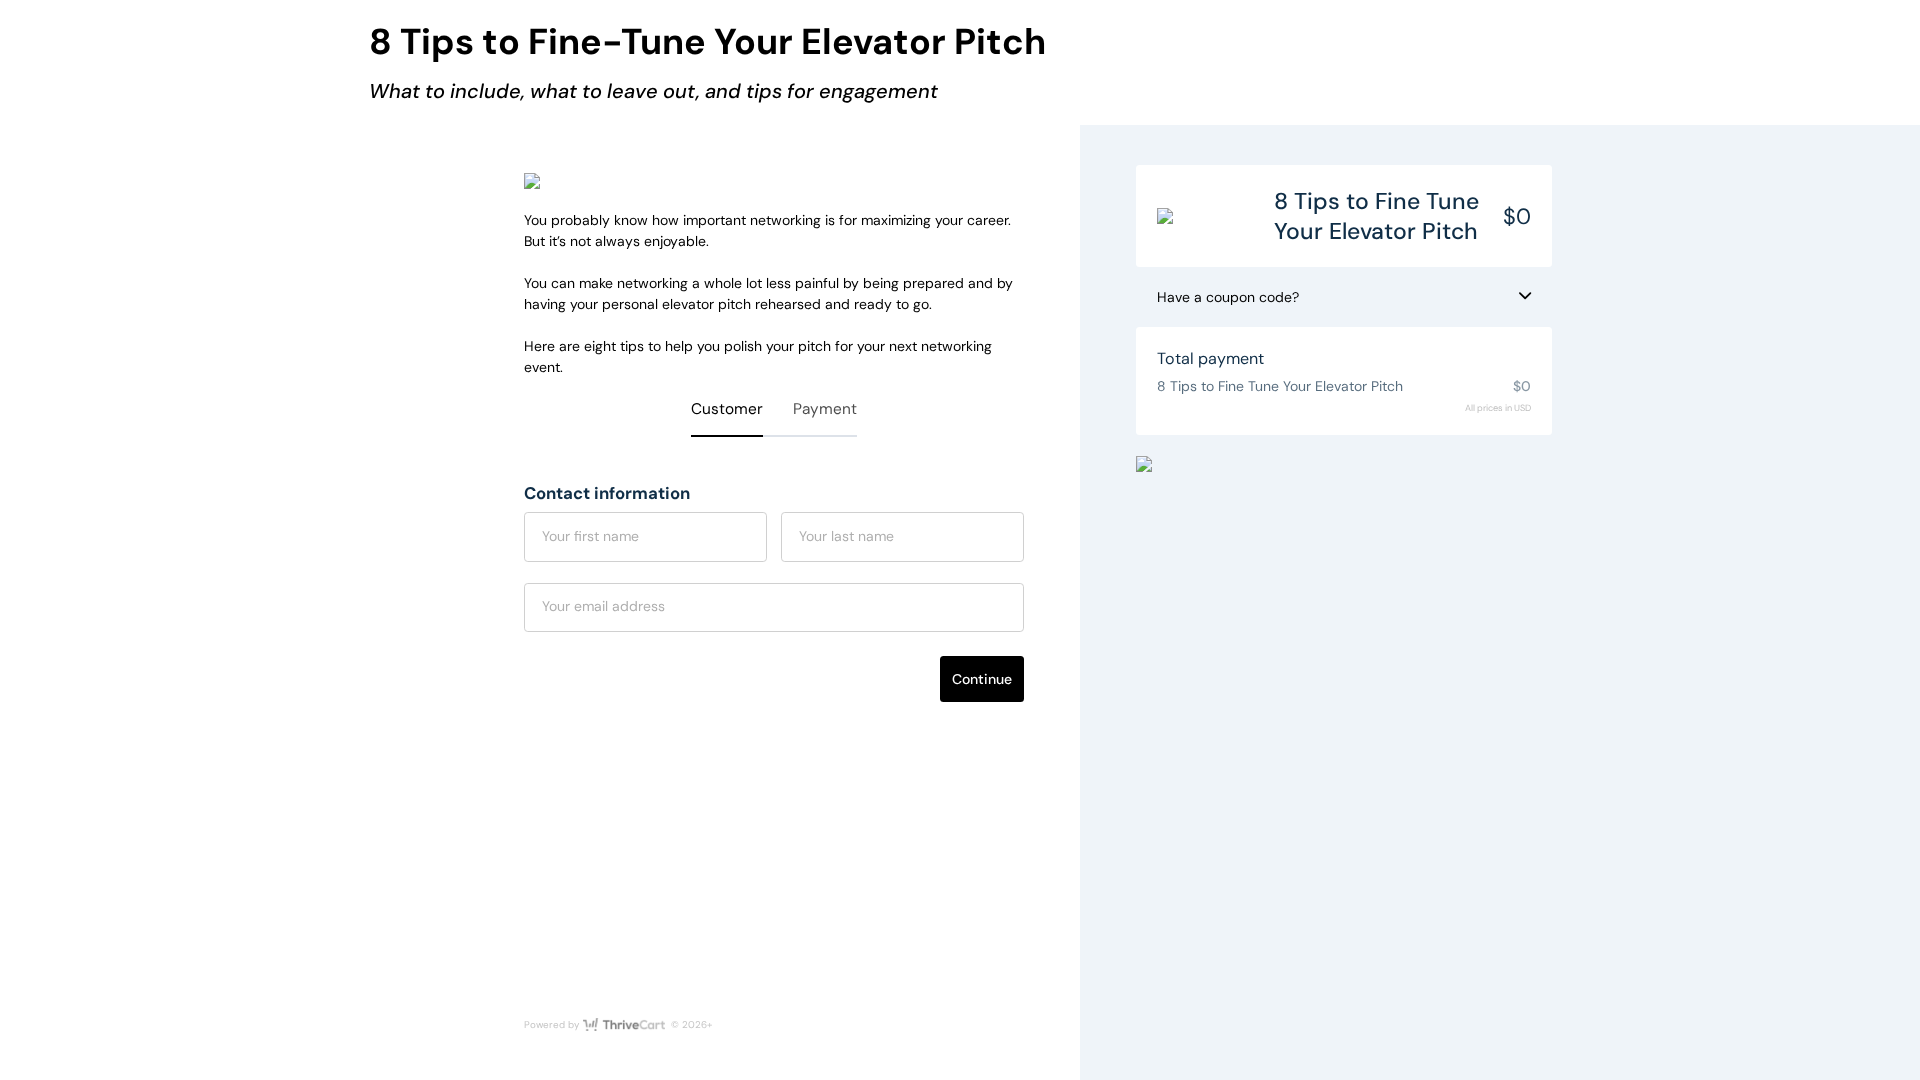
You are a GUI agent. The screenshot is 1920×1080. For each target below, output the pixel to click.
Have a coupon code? (1228, 297)
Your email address (603, 606)
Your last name (846, 536)
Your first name (590, 536)
